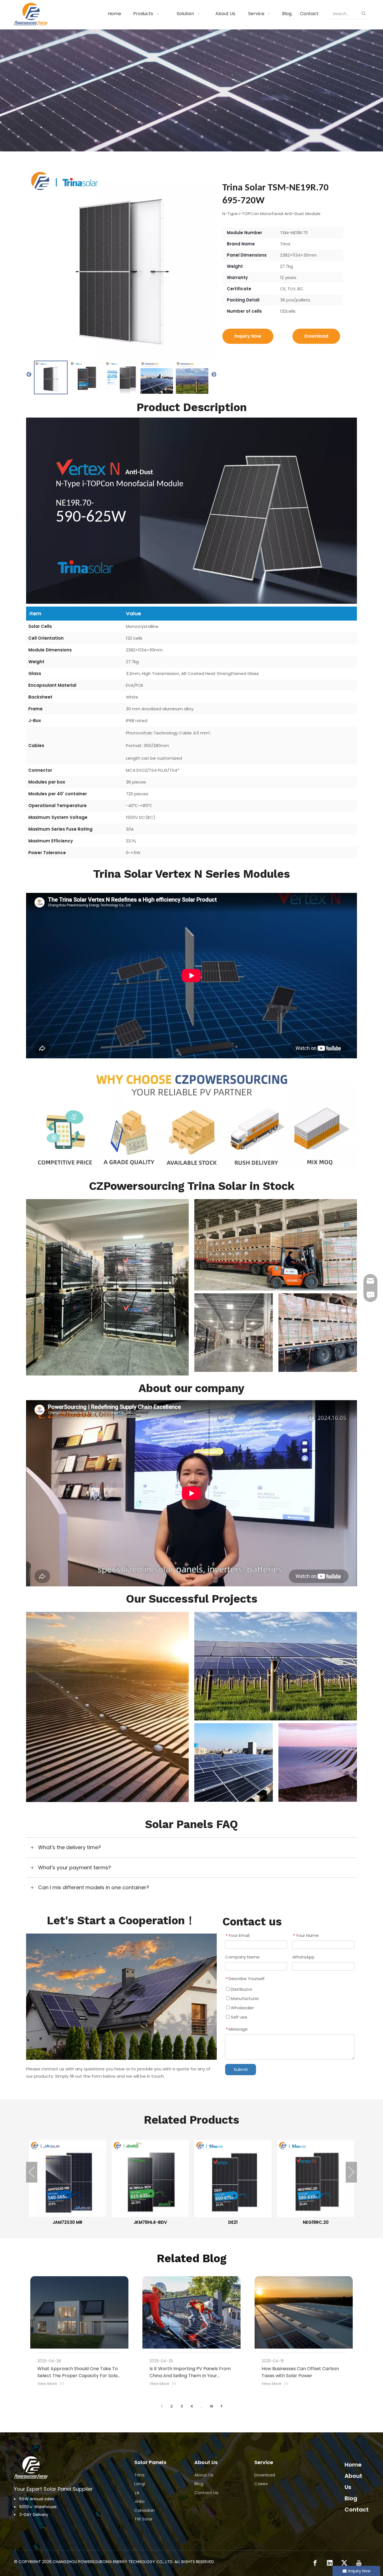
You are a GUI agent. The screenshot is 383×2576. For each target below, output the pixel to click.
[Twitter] (344, 2563)
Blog (199, 2484)
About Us (204, 2475)
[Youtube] (359, 2563)
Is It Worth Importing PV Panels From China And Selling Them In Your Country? (190, 2376)
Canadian (145, 2510)
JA (137, 2493)
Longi (140, 2484)
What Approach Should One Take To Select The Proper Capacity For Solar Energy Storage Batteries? (78, 2376)
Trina (139, 2475)
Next (214, 375)
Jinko (139, 2501)
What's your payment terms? (75, 1868)
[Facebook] (315, 2563)
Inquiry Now (248, 336)
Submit (241, 2070)
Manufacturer (244, 1998)
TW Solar (143, 2519)
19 (211, 2406)
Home (353, 2465)
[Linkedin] (330, 2563)
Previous (29, 375)
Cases (261, 2484)
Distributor (241, 1989)
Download (316, 336)
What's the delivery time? (70, 1847)
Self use (238, 2017)
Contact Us (206, 2493)
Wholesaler (242, 2008)
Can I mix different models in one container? (94, 1887)
